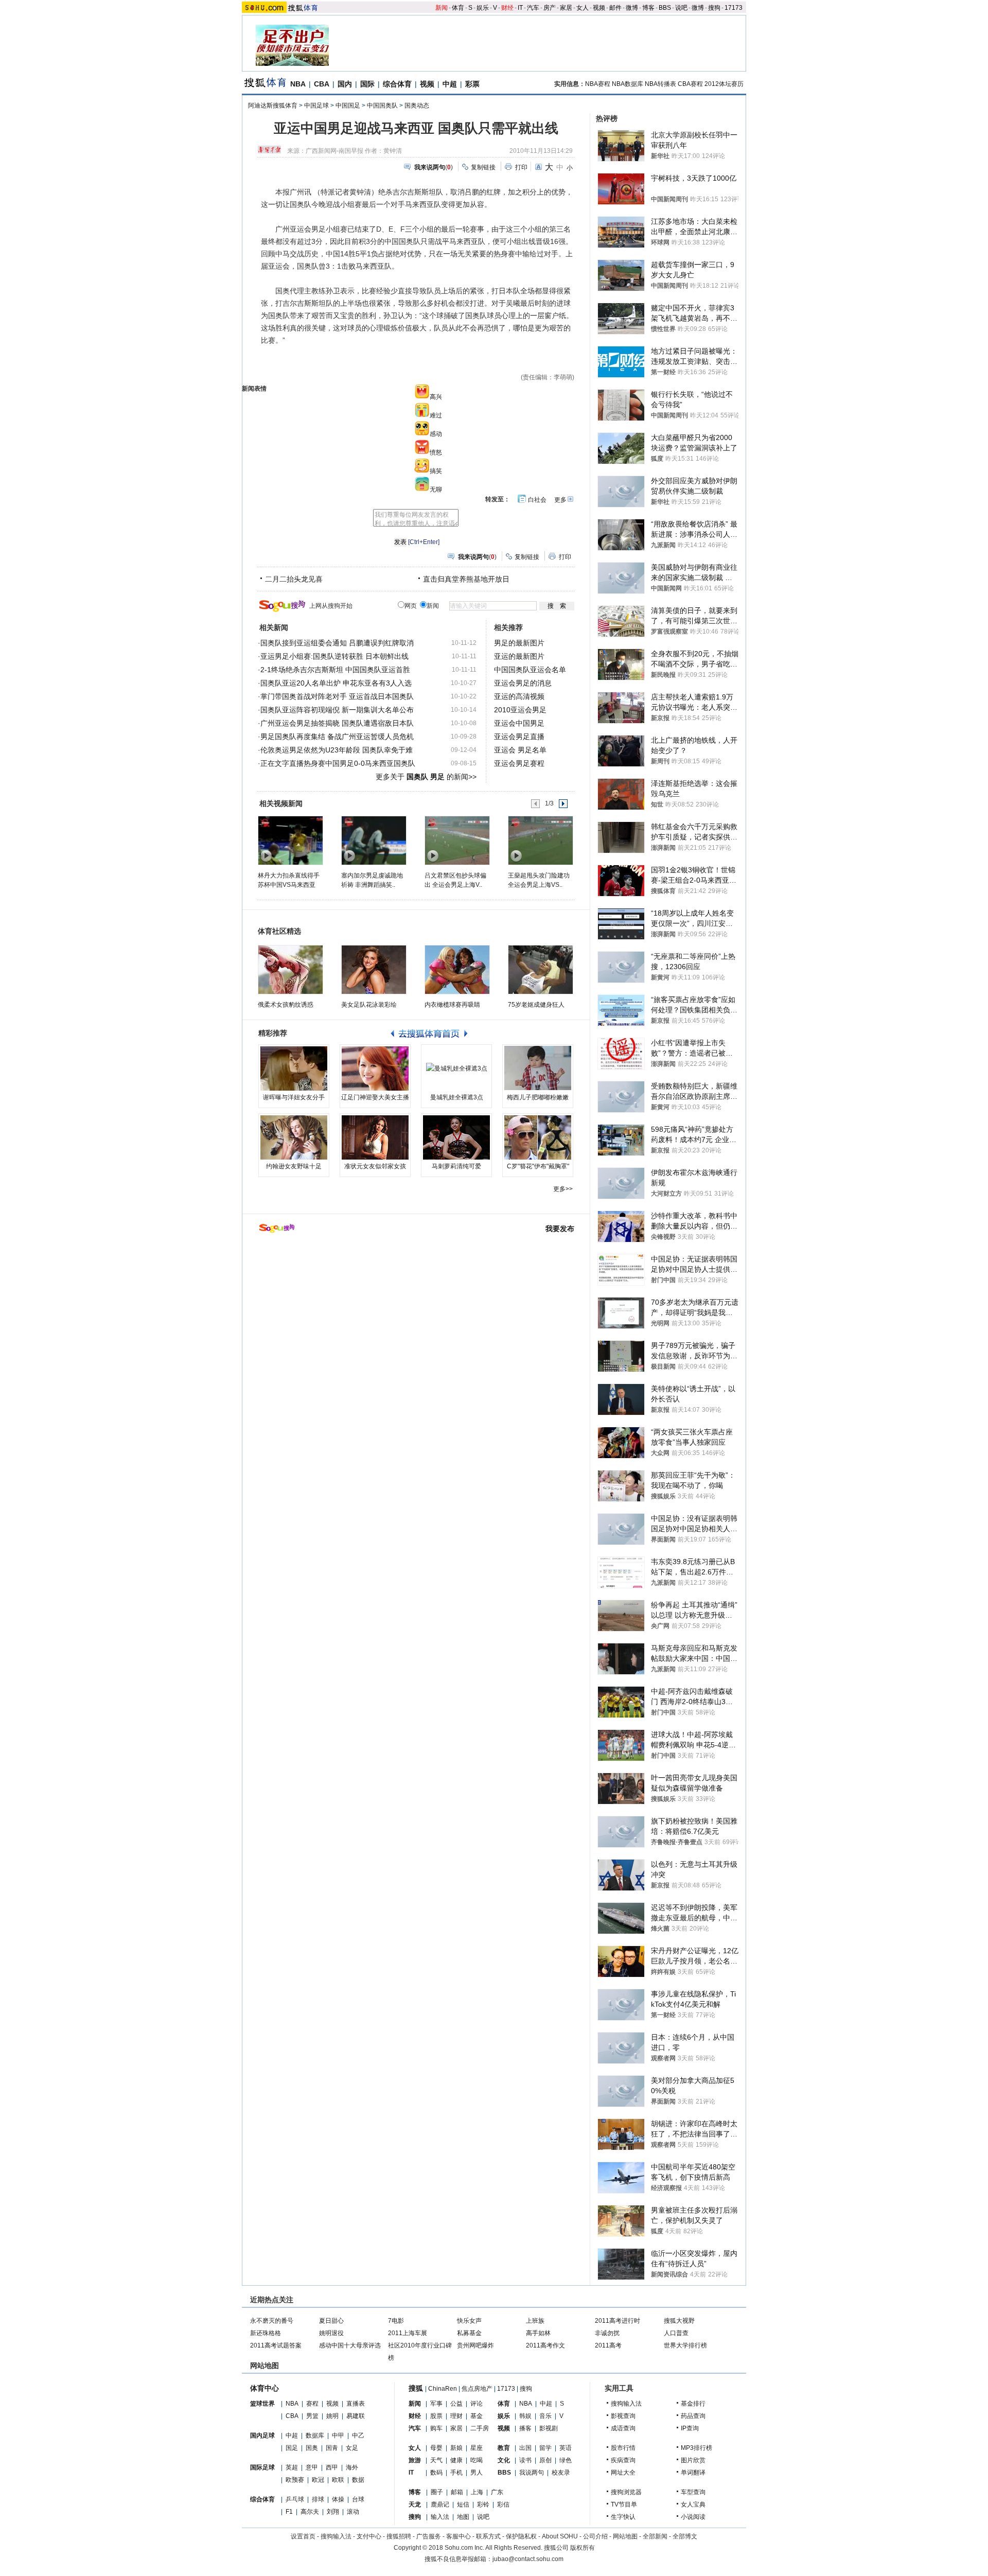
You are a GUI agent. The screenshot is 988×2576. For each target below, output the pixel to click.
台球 (358, 2499)
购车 (436, 2428)
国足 (292, 2448)
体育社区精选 (279, 931)
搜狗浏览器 (626, 2492)
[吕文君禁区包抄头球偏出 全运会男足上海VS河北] (457, 840)
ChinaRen (443, 2389)
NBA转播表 (660, 84)
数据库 (315, 2435)
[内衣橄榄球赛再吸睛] (457, 970)
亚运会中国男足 (519, 723)
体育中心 (264, 2388)
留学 (545, 2448)
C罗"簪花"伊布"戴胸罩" (538, 1166)
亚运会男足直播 (519, 737)
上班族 (535, 2321)
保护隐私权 (521, 2536)
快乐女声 (469, 2321)
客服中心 (458, 2536)
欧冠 (318, 2480)
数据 (358, 2480)
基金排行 (693, 2404)
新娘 (456, 2448)
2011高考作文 (545, 2345)
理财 (456, 2416)
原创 (545, 2460)
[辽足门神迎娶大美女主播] (375, 1068)
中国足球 (316, 106)
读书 (525, 2460)
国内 (345, 84)
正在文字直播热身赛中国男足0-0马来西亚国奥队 (338, 763)
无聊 (436, 489)
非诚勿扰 (607, 2333)
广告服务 (429, 2536)
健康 (456, 2460)
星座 (477, 2448)
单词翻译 (693, 2473)
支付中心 (369, 2536)
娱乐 (483, 8)
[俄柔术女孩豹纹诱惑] (290, 970)
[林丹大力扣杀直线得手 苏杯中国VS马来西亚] (290, 840)
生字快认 (623, 2517)
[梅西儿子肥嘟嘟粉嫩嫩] (538, 1068)
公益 (456, 2404)
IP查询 (690, 2428)
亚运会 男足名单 (520, 750)
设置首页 (303, 2536)
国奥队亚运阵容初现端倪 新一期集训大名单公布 (337, 710)
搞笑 (436, 471)
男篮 (312, 2416)
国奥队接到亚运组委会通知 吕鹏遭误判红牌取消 (337, 643)
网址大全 (623, 2473)
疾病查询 (623, 2460)
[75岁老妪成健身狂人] (541, 970)
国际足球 (262, 2467)
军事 (436, 2404)
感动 (436, 434)
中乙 (358, 2435)
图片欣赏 (693, 2460)
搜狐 (416, 2388)
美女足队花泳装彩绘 (369, 1005)
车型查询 (693, 2492)
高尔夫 (310, 2512)
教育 (504, 2448)
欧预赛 (295, 2480)
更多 (560, 500)
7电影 (396, 2321)
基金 (477, 2416)
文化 (504, 2460)
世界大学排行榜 (685, 2345)
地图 (463, 2517)
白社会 (537, 500)
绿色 (566, 2460)
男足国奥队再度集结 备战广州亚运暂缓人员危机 (337, 737)
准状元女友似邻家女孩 (375, 1166)
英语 (566, 2448)
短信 (463, 2504)
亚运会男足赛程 (519, 763)
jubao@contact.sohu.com (528, 2559)
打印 (521, 167)
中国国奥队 (382, 106)
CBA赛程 (690, 84)
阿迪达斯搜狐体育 (273, 106)
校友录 (561, 2473)
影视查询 (623, 2416)
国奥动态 (417, 106)
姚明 (332, 2416)
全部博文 (685, 2536)
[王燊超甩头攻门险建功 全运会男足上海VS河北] (540, 840)
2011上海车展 (408, 2333)
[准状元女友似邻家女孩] (375, 1137)
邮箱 (457, 2492)
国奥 (312, 2448)
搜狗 (714, 8)
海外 (352, 2467)
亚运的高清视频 (519, 696)
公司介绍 (595, 2536)
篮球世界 (262, 2404)
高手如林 (538, 2333)
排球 (318, 2499)
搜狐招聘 (399, 2536)
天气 (436, 2460)
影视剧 (549, 2428)
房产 (550, 8)
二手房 (480, 2428)
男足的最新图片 (519, 643)
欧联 (338, 2480)
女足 (352, 2448)
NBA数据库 (628, 84)
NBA (298, 84)
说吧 (681, 8)
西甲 (332, 2467)
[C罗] (538, 1137)
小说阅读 (693, 2517)
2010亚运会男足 (520, 710)
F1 (289, 2512)
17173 (734, 8)
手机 (456, 2473)
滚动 (353, 2512)
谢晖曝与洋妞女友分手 (294, 1097)
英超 (292, 2467)
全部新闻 (655, 2536)
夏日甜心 (331, 2321)
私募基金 (469, 2333)
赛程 (312, 2404)
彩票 (472, 84)
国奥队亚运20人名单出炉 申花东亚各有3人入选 (336, 683)
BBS (665, 8)
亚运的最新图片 (519, 656)
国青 (332, 2448)
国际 (367, 84)
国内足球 (262, 2435)
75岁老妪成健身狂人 (536, 1005)
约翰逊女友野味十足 (294, 1166)
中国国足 (348, 106)
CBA (322, 84)
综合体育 (397, 84)
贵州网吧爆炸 (475, 2345)
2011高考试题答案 (276, 2345)
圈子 (437, 2492)
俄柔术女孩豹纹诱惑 (286, 1005)
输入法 (440, 2517)
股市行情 (623, 2448)
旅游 (415, 2460)
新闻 (442, 8)
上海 (477, 2492)
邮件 (615, 8)
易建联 (356, 2416)
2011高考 (608, 2345)
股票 (436, 2416)
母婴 (436, 2448)
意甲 (312, 2467)
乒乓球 (295, 2499)
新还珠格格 (266, 2333)
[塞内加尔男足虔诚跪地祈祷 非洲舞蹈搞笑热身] (373, 840)
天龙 (415, 2504)
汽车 (533, 8)
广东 (497, 2492)
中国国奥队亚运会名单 (530, 670)
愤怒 (436, 452)
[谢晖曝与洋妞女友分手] (294, 1068)
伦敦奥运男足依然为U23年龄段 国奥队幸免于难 (337, 750)
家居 (566, 8)
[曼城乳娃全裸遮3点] (456, 1068)
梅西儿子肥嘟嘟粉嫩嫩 (538, 1097)
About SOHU (560, 2536)
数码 (436, 2473)
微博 (632, 8)
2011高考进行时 (617, 2321)
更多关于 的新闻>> (426, 777)
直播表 (356, 2404)
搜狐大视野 (679, 2321)
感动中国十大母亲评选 (350, 2345)
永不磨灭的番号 (272, 2321)
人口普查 (676, 2333)
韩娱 (525, 2416)
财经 (507, 8)
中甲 (338, 2435)
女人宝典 (693, 2504)
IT (520, 8)
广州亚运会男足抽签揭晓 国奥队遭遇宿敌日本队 (337, 723)
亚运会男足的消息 (523, 683)
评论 (477, 2404)
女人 (583, 8)
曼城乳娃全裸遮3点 (457, 1097)
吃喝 (477, 2460)
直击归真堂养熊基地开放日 (466, 579)
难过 (436, 415)
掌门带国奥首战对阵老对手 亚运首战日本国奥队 (337, 696)
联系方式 (488, 2536)
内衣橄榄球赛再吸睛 (452, 1005)
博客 (648, 8)
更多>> (563, 1189)
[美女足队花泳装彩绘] (374, 970)
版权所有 (583, 2548)
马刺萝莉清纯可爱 (456, 1166)
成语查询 (623, 2428)
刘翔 (333, 2512)
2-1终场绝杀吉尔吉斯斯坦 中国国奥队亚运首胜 (335, 670)
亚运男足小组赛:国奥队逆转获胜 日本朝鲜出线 (334, 656)
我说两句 (532, 2473)
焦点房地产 (477, 2389)
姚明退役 (331, 2333)
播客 (525, 2428)
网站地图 (625, 2536)
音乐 (545, 2416)
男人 (477, 2473)
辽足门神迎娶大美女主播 (375, 1097)
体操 (338, 2499)
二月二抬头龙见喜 (294, 579)
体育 (458, 8)
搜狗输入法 (626, 2404)
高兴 (436, 397)
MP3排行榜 (696, 2448)
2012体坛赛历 (724, 84)
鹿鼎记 (440, 2504)
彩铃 (483, 2504)
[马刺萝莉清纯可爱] (456, 1137)
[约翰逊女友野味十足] (294, 1137)
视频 (599, 8)
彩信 (503, 2504)
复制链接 (483, 167)
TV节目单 (624, 2504)
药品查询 (693, 2416)
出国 (525, 2448)
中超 (450, 84)
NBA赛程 (598, 84)
